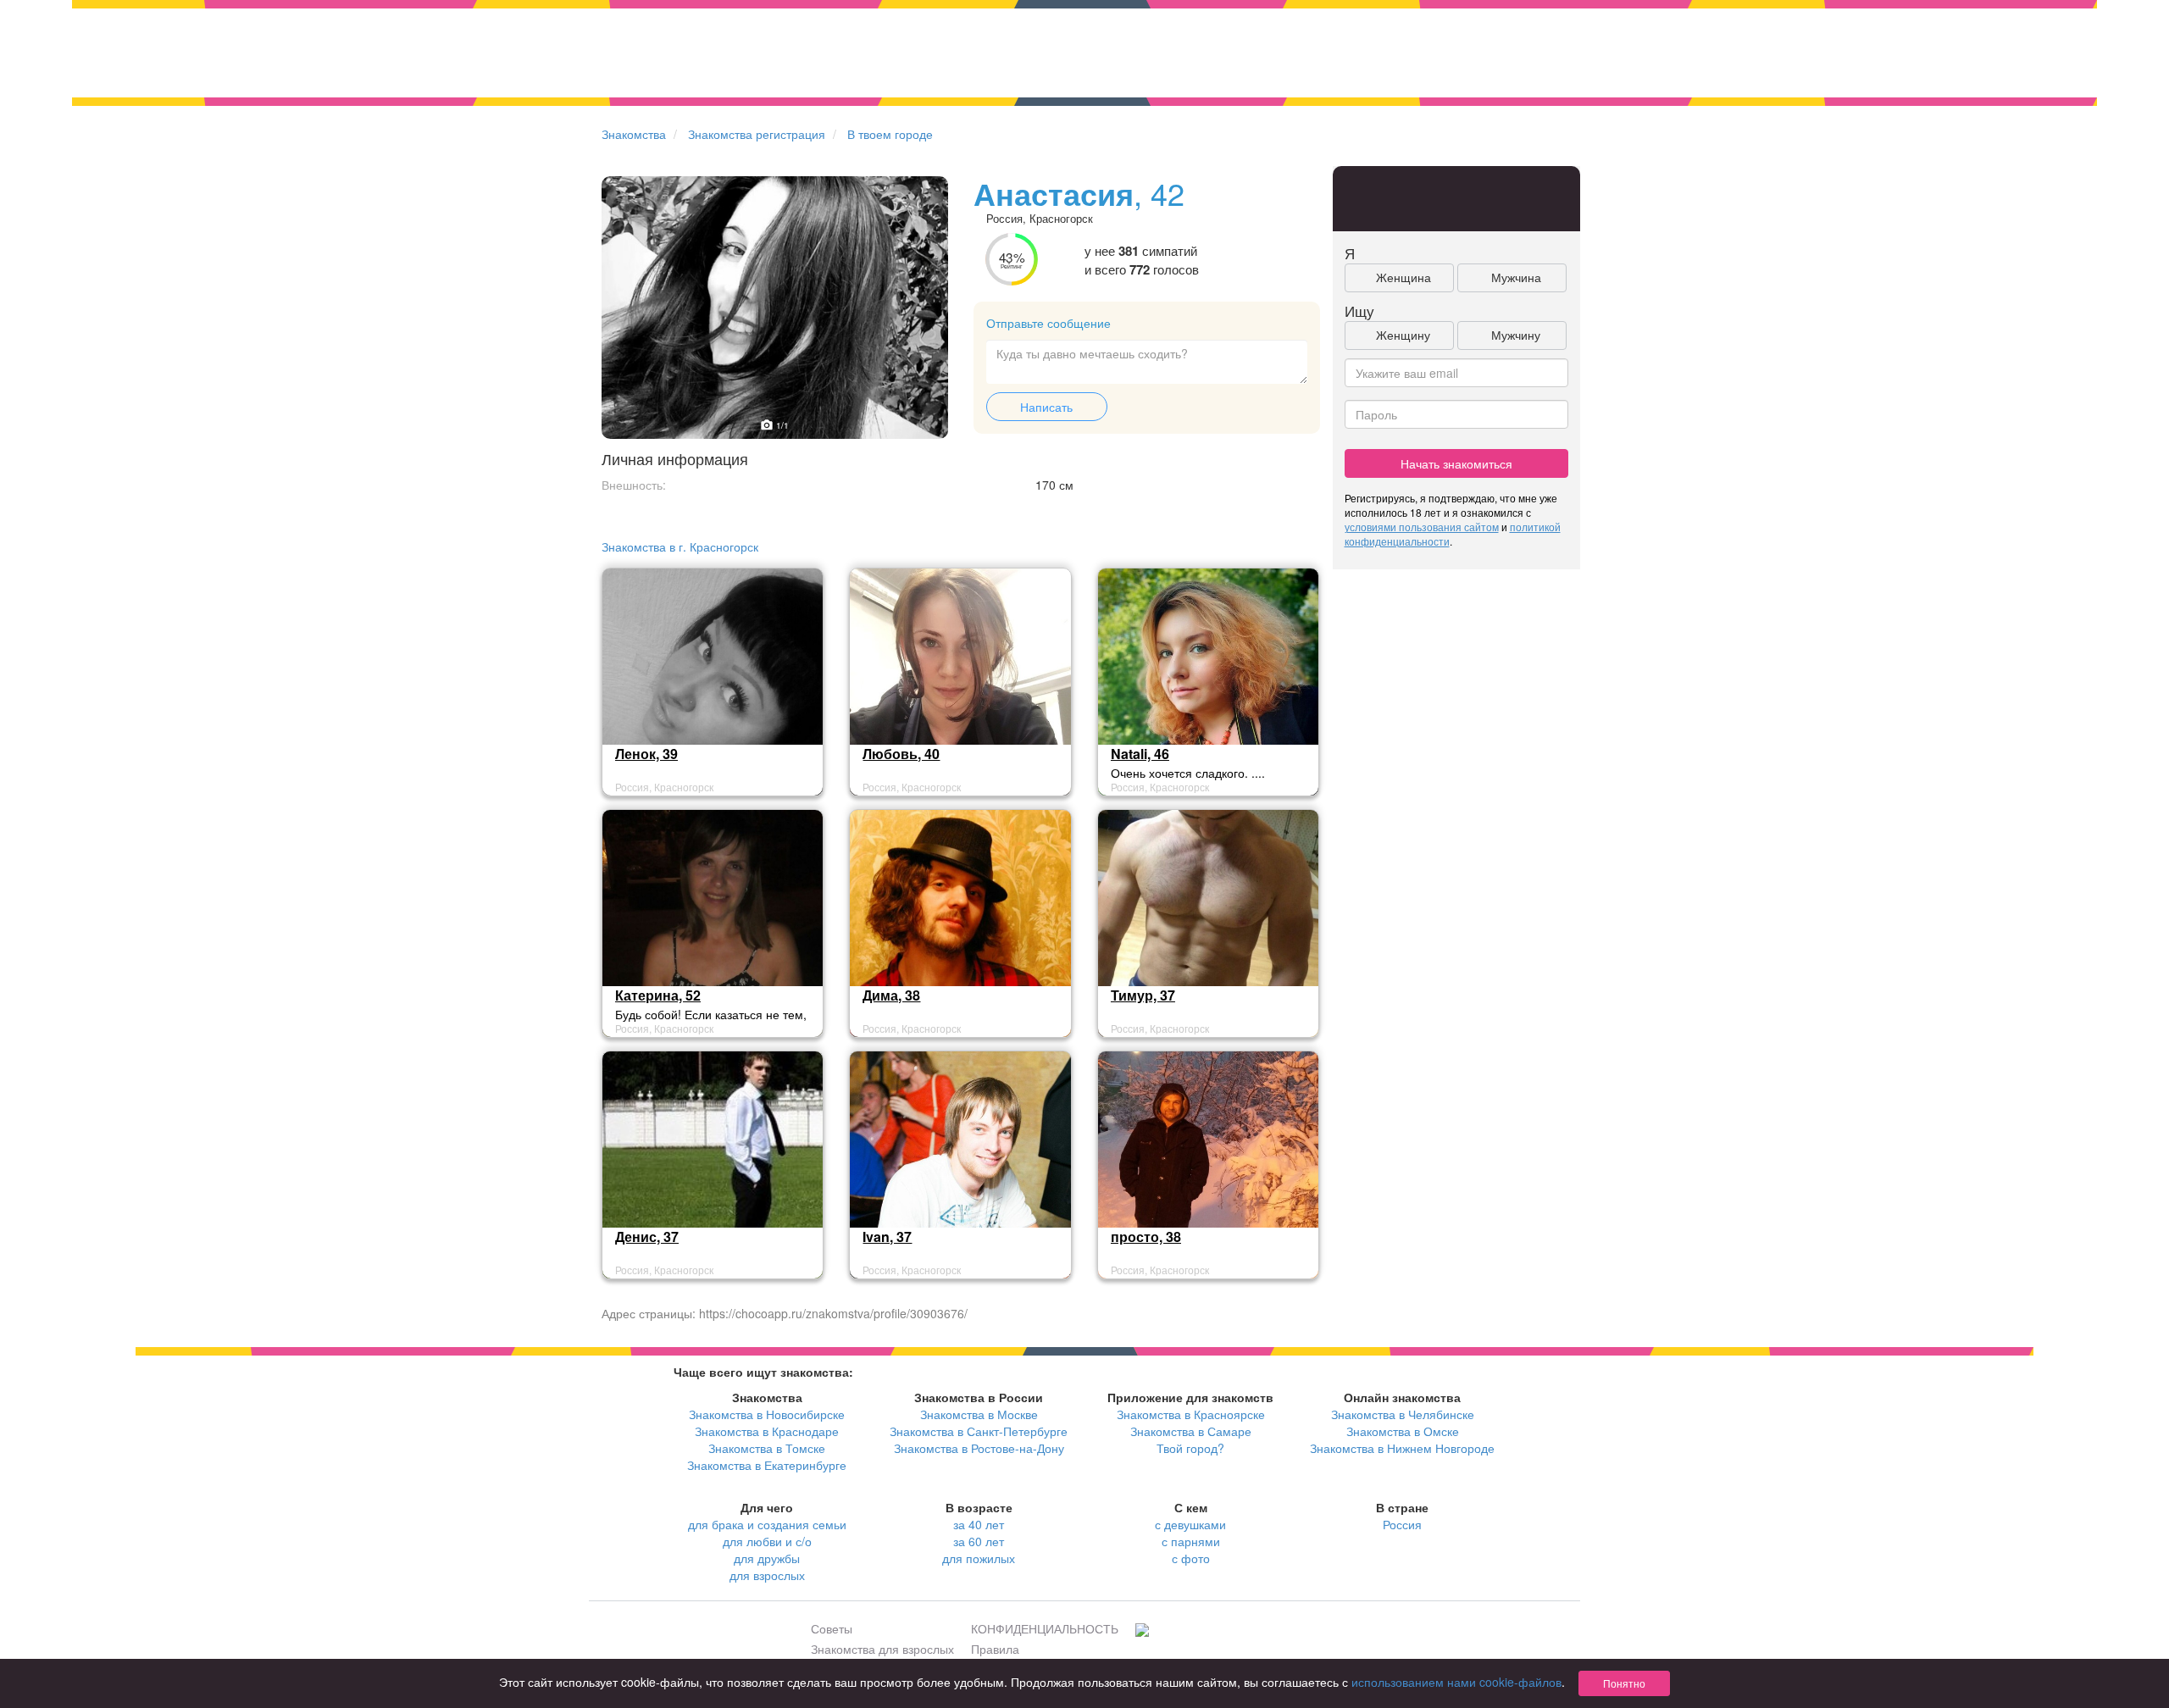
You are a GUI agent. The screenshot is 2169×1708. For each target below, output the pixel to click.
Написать (1046, 407)
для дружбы (767, 1558)
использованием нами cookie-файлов (1456, 1682)
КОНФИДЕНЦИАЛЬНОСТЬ (1045, 1628)
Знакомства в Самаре (1191, 1431)
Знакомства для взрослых (882, 1649)
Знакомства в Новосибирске (767, 1414)
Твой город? (1190, 1448)
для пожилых (979, 1558)
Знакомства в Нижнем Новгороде (1402, 1448)
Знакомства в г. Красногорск (680, 546)
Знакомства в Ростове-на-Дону (979, 1448)
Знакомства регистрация (757, 134)
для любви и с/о (767, 1541)
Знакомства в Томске (767, 1448)
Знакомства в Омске (1403, 1431)
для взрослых (767, 1575)
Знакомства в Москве (979, 1414)
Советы (832, 1628)
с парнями (1191, 1541)
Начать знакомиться (1456, 463)
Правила (995, 1649)
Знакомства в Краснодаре (767, 1431)
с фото (1191, 1558)
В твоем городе (890, 134)
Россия (1402, 1524)
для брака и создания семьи (767, 1524)
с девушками (1190, 1524)
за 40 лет (979, 1524)
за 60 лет (979, 1541)
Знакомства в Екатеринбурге (767, 1465)
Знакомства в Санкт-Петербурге (979, 1431)
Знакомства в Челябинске (1403, 1414)
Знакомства (634, 134)
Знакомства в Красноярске (1191, 1414)
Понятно (1624, 1683)
